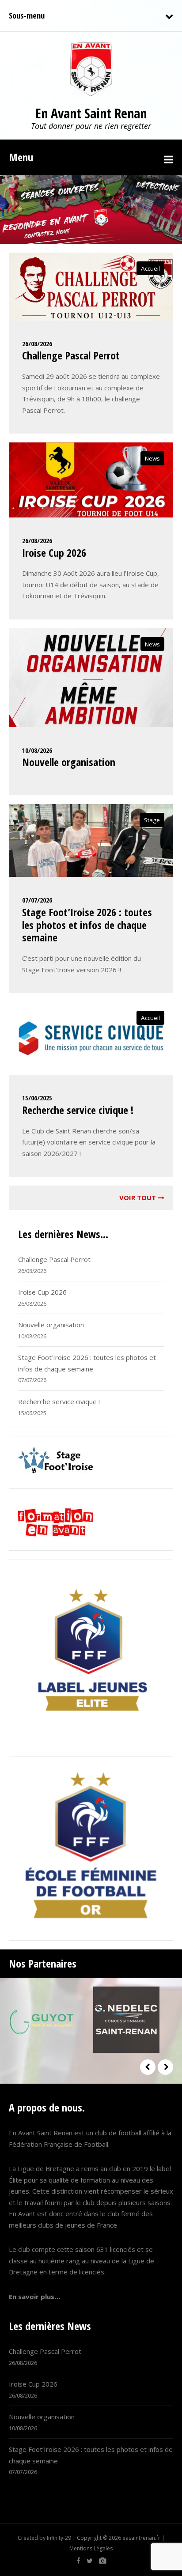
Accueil (150, 268)
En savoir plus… (35, 2296)
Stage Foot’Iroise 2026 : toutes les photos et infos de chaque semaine (87, 925)
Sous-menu (27, 15)
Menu (21, 157)
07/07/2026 (37, 900)
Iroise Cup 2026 (54, 553)
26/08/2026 (37, 344)
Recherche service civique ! (78, 1110)
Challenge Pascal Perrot (71, 355)
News (152, 458)
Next (165, 2067)
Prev (148, 2067)
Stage (152, 820)
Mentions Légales (91, 2548)
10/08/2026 (37, 750)
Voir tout (138, 1197)
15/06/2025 (37, 1098)
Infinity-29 (59, 2538)
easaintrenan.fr (141, 2538)
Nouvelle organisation (69, 762)
